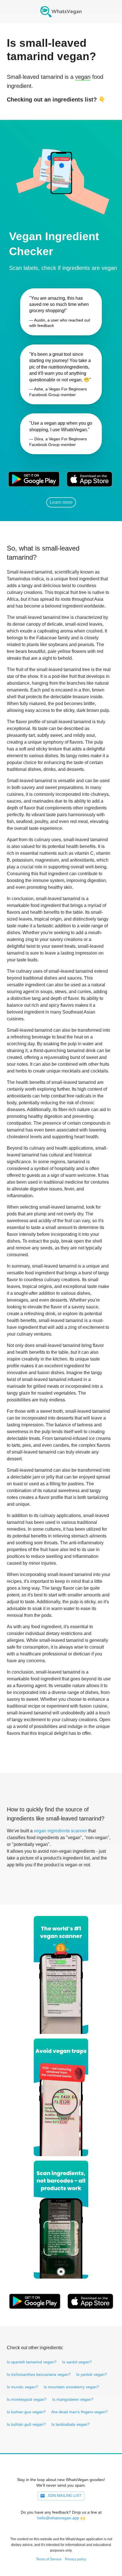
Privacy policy (76, 2559)
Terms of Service (49, 2559)
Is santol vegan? (77, 2362)
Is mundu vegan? (22, 2387)
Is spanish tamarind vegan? (32, 2362)
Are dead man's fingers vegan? (79, 2412)
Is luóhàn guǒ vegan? (26, 2424)
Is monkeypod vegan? (27, 2399)
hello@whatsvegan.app (58, 2518)
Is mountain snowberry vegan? (71, 2387)
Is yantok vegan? (92, 2374)
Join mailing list (64, 2496)
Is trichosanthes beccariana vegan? (39, 2374)
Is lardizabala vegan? (71, 2424)
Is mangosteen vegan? (73, 2399)
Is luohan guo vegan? (26, 2412)
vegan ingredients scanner (60, 1831)
